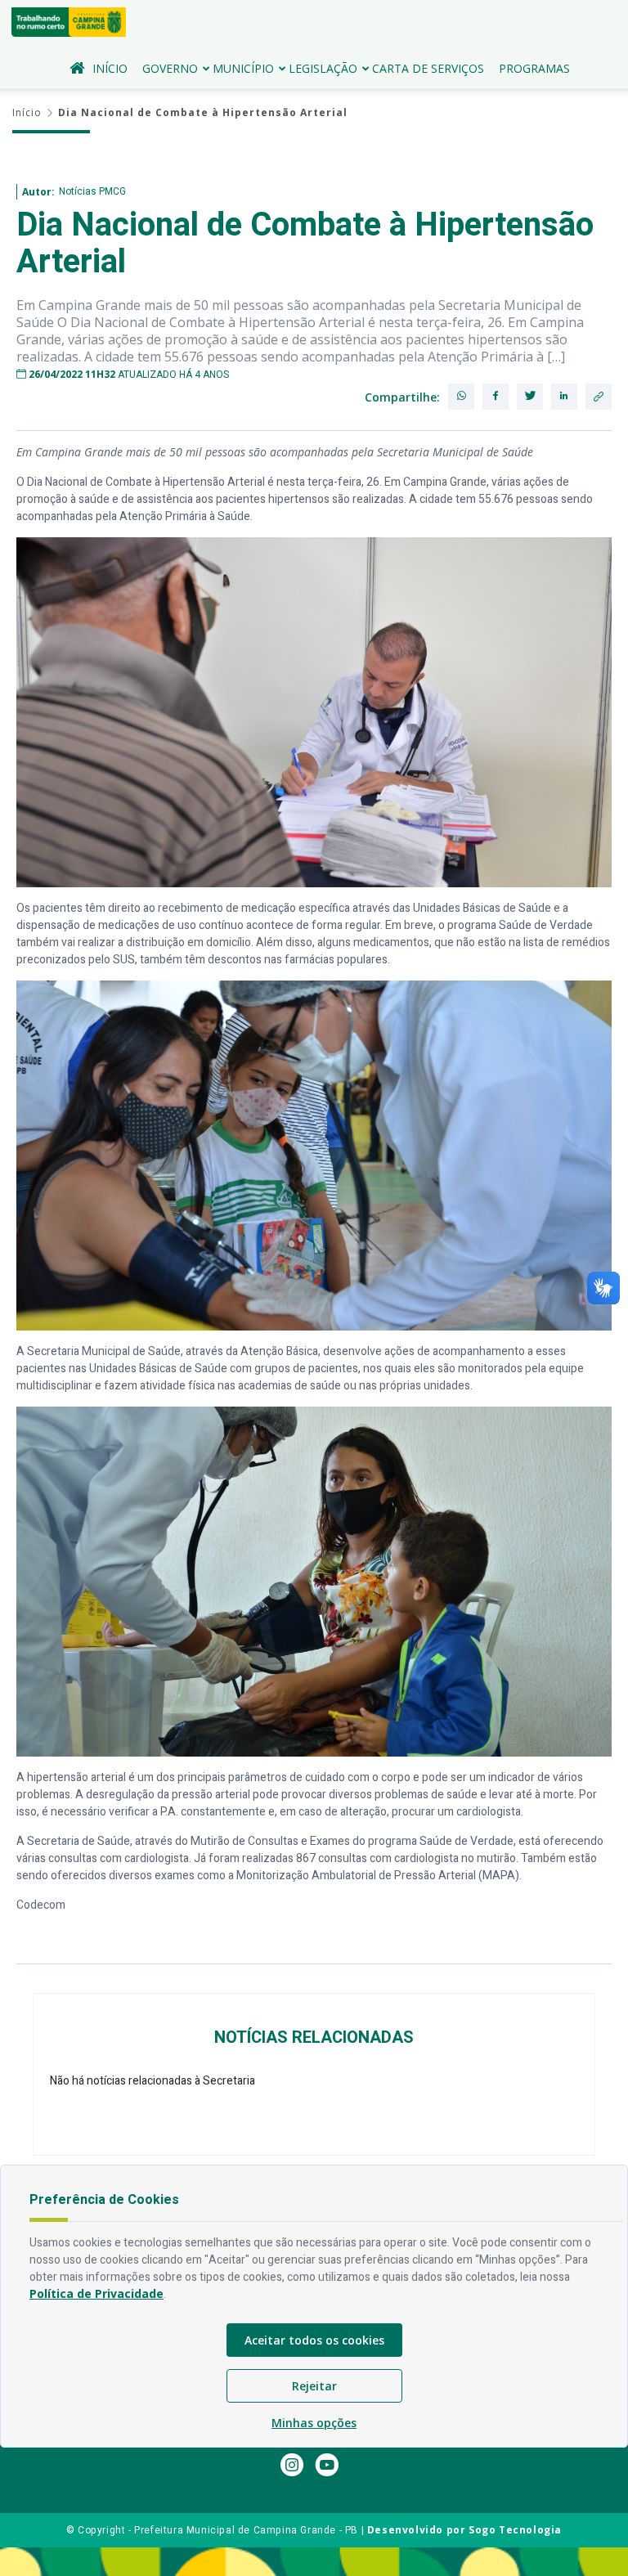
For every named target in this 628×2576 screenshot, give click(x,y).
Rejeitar (314, 2386)
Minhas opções (314, 2423)
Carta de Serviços (428, 68)
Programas (534, 68)
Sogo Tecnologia (515, 2530)
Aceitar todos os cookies (314, 2340)
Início (110, 68)
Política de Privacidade (96, 2293)
